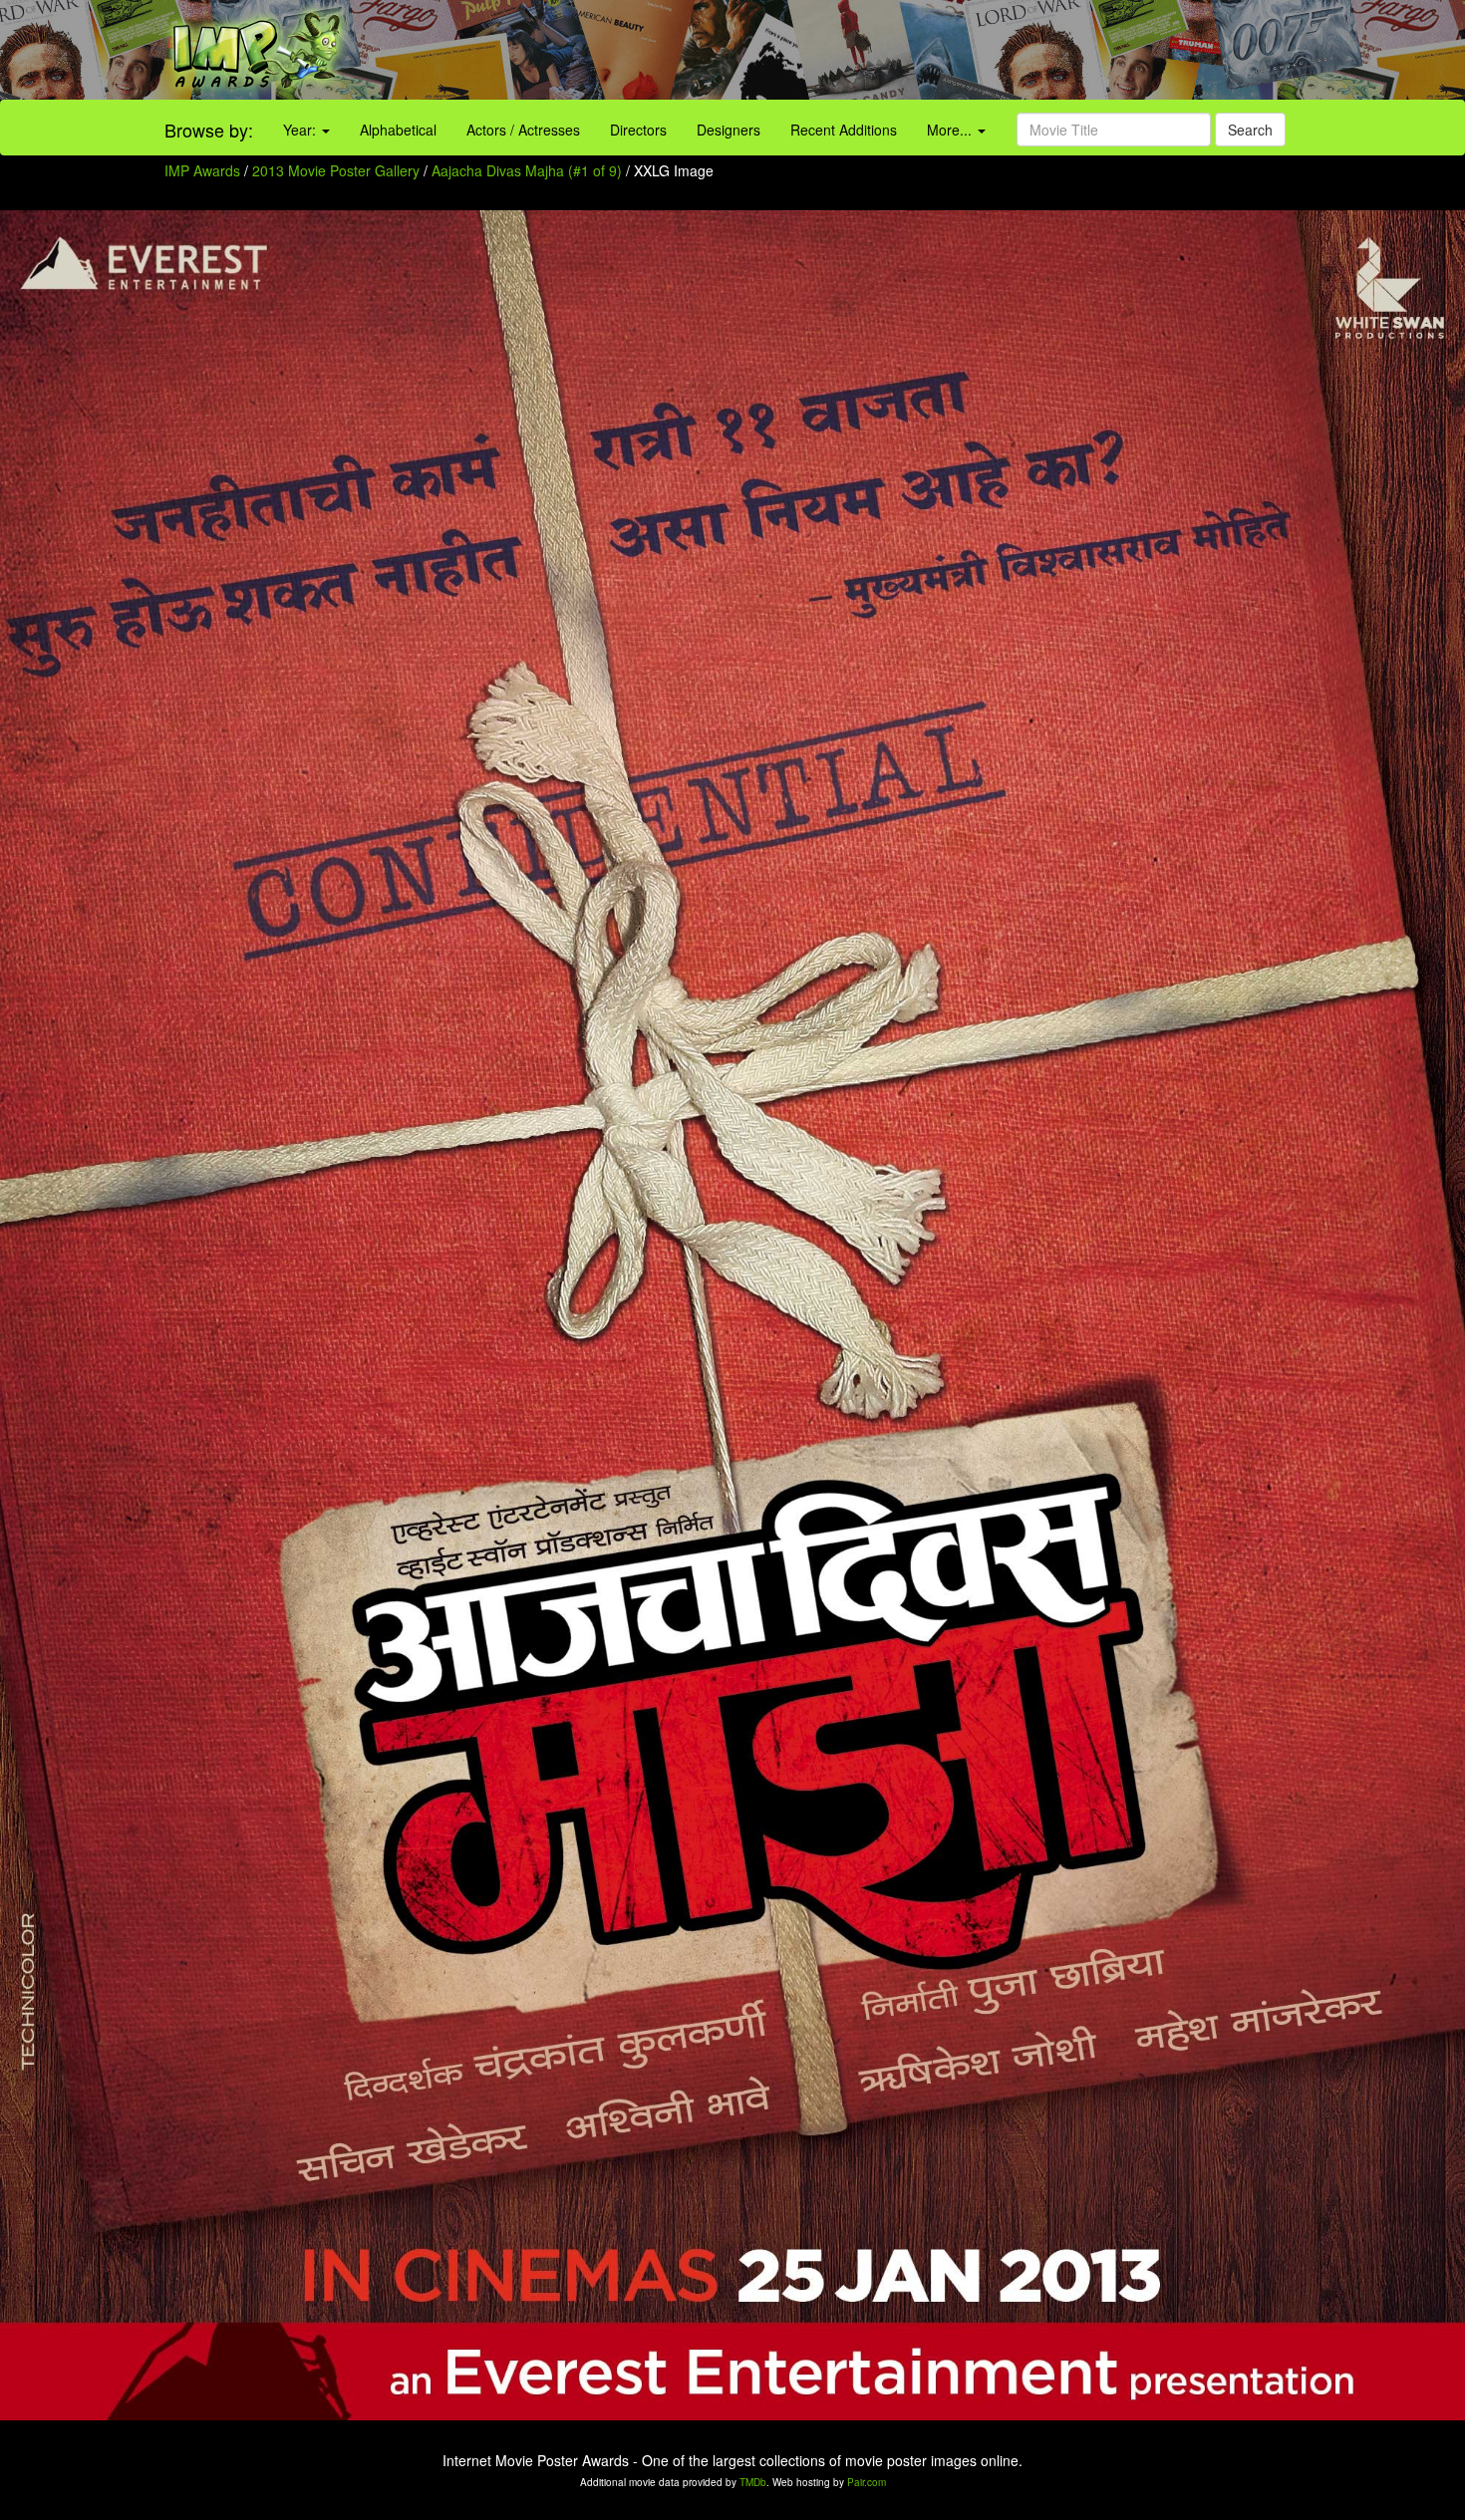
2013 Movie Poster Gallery (336, 170)
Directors (638, 130)
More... (951, 130)
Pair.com (867, 2482)
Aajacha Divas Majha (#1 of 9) (527, 170)
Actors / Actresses (523, 130)
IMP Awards (202, 170)
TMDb (753, 2482)
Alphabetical (398, 130)
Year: (301, 130)
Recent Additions (844, 130)
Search (1250, 130)
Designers (729, 130)
